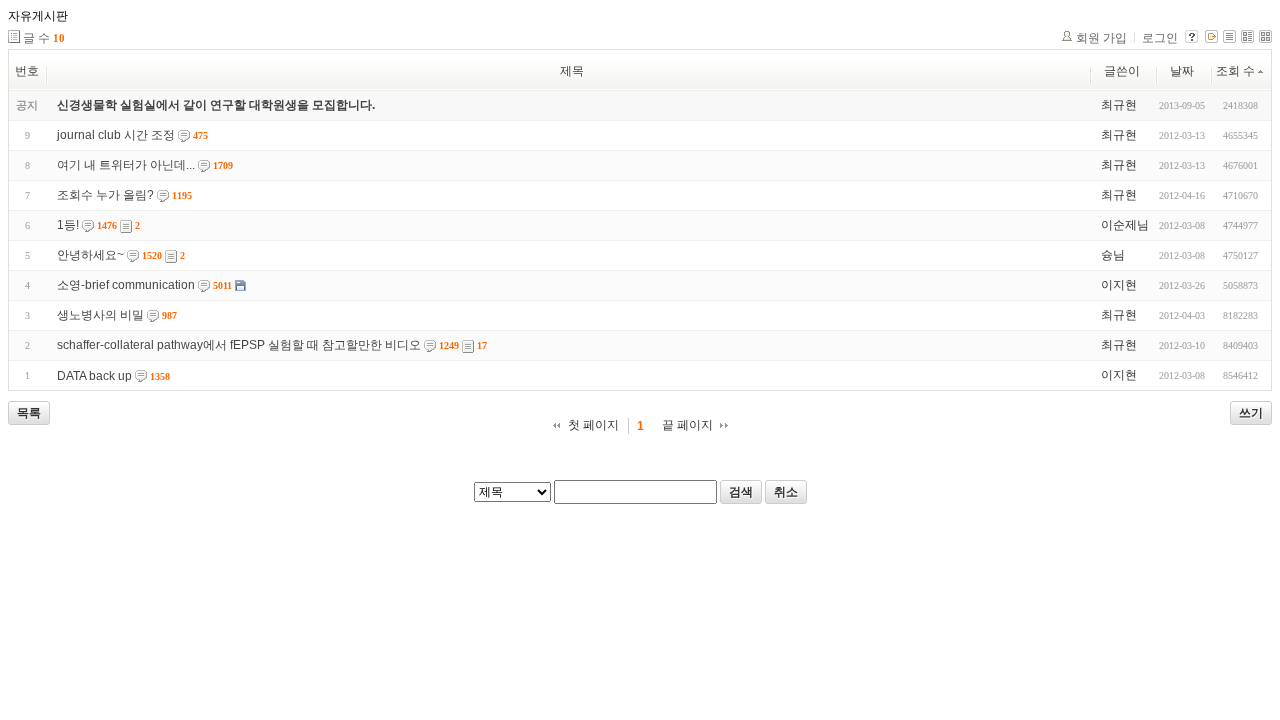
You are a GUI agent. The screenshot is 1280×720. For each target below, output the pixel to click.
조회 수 (1235, 71)
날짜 (1182, 71)
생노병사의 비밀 (100, 315)
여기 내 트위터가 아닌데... (126, 165)
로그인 (1160, 38)
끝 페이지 (687, 425)
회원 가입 (1101, 38)
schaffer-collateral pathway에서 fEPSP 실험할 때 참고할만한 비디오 (239, 345)
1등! (68, 225)
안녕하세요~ (90, 255)
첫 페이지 (593, 425)
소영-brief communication (126, 285)
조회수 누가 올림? (105, 195)
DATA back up (94, 376)
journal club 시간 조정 (116, 135)
